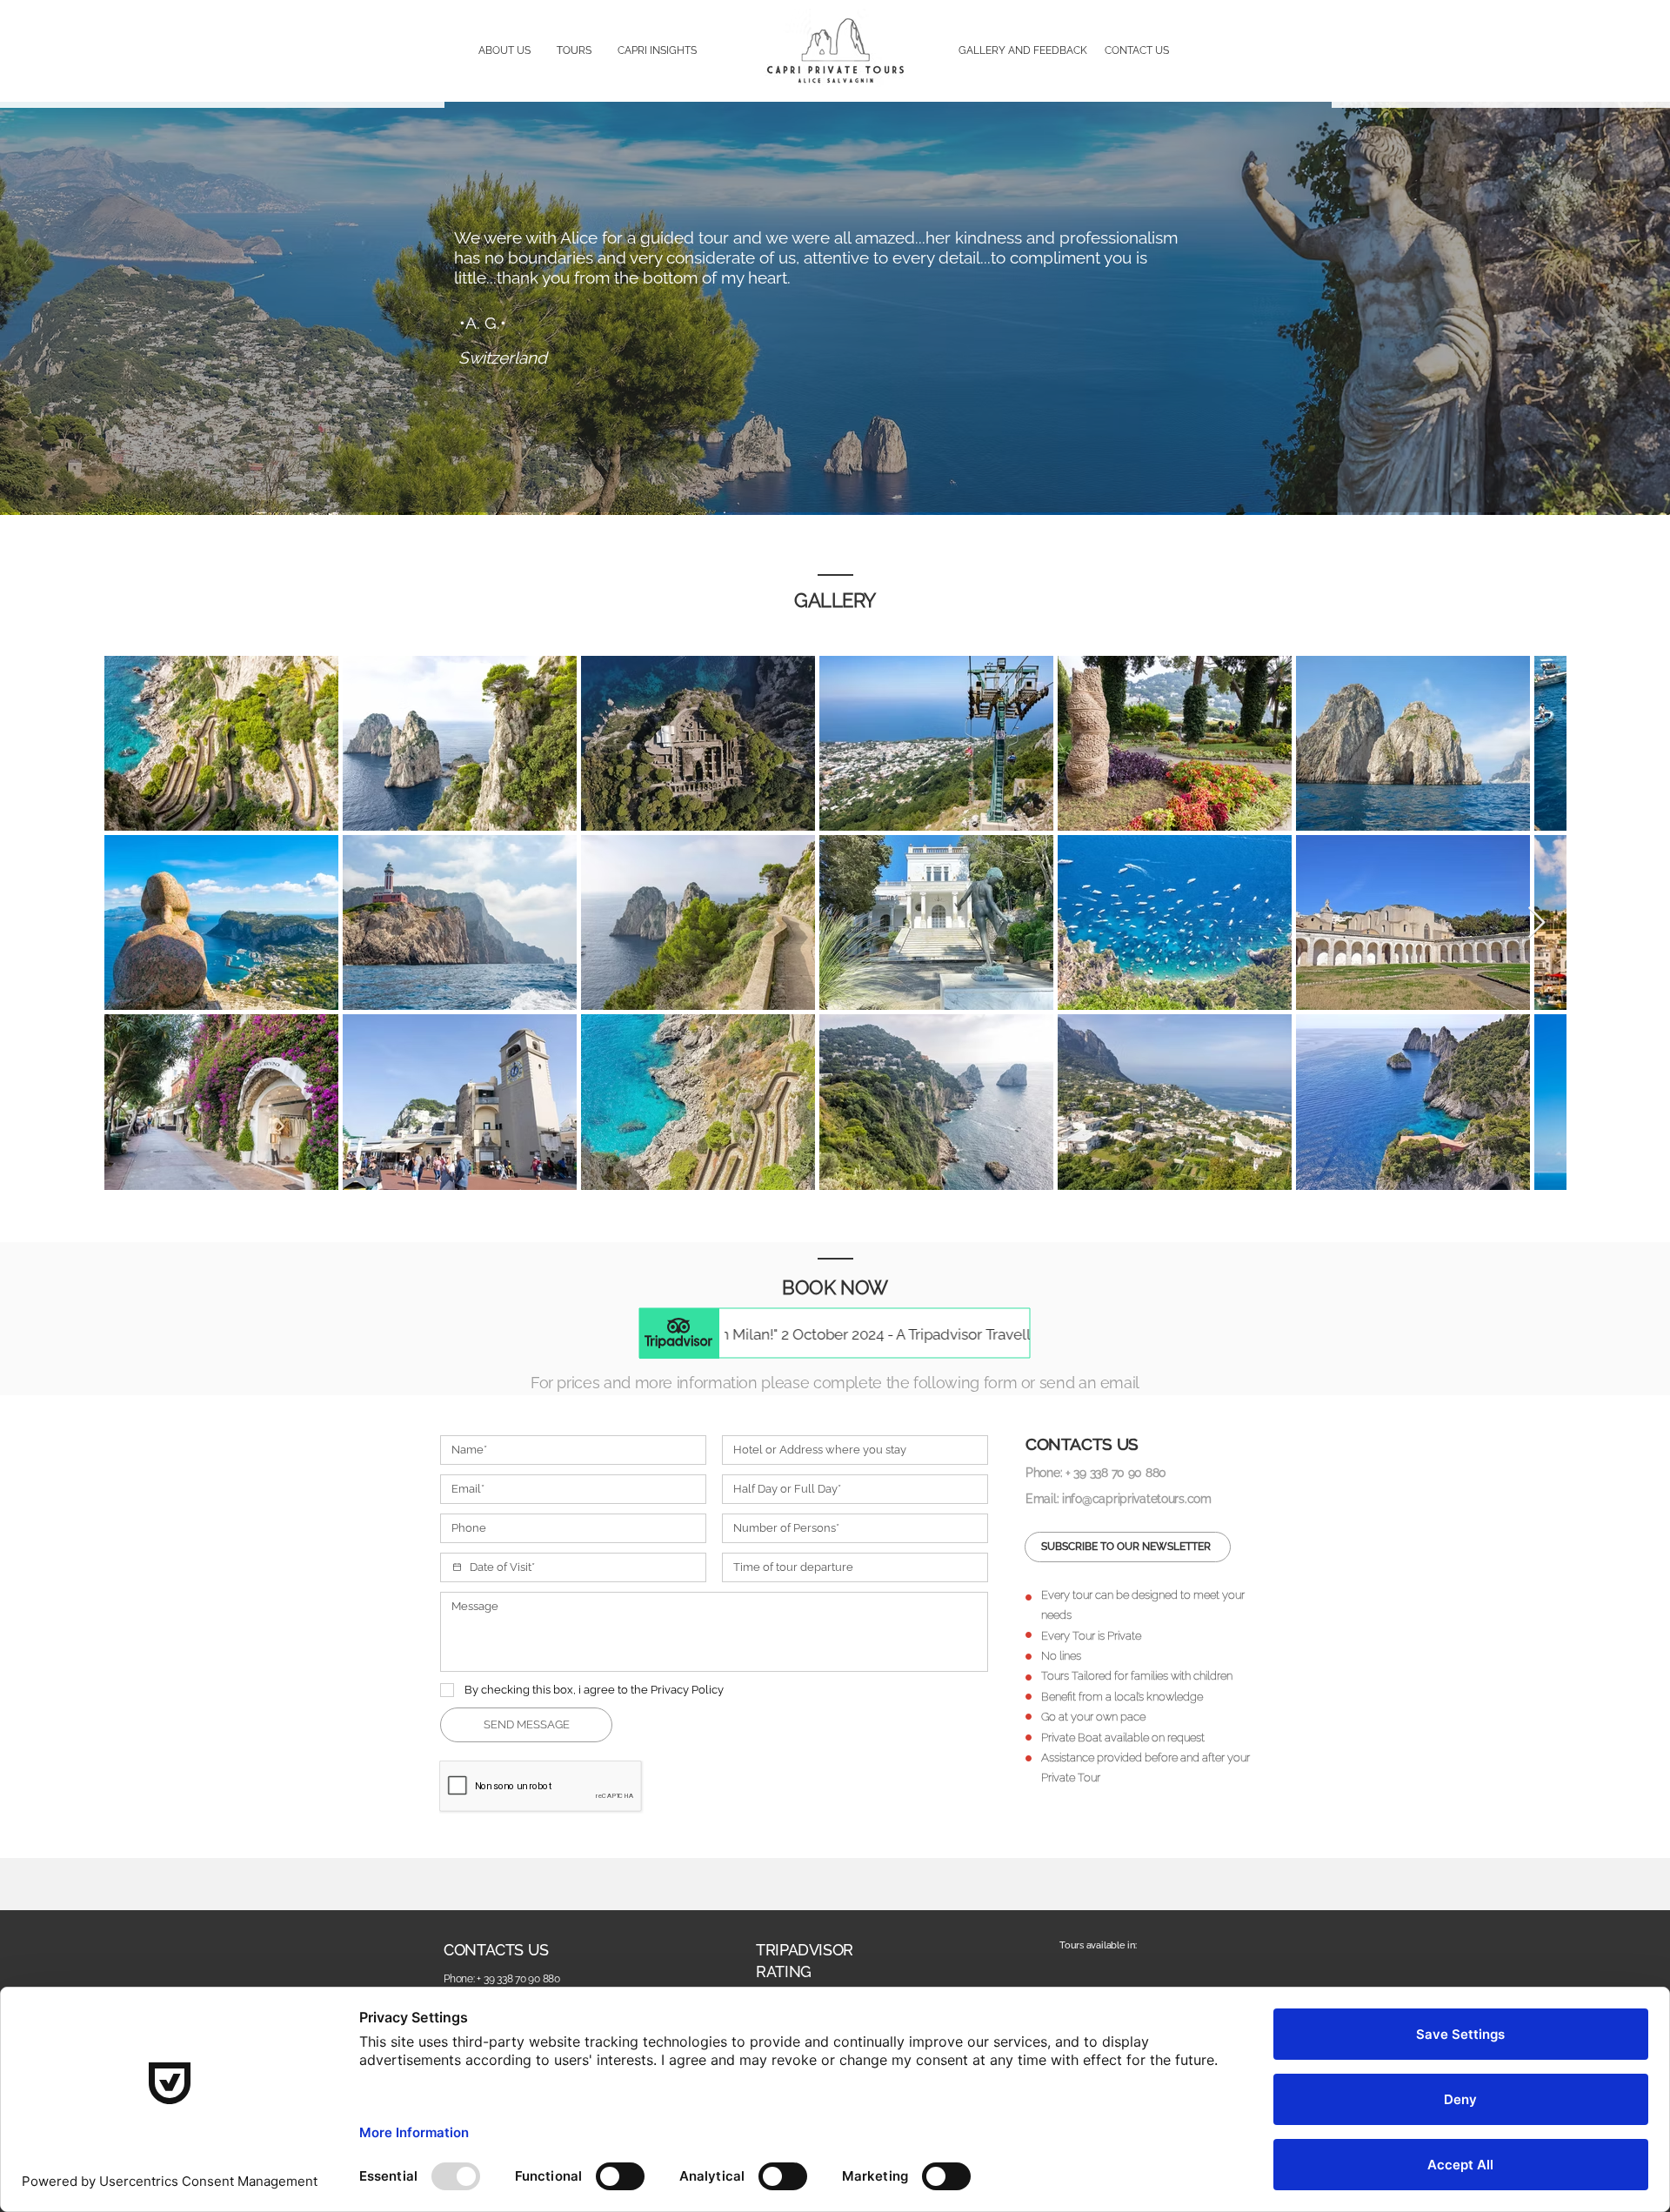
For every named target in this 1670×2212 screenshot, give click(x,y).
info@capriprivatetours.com (1137, 1499)
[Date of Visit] (457, 1567)
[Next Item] (1536, 923)
